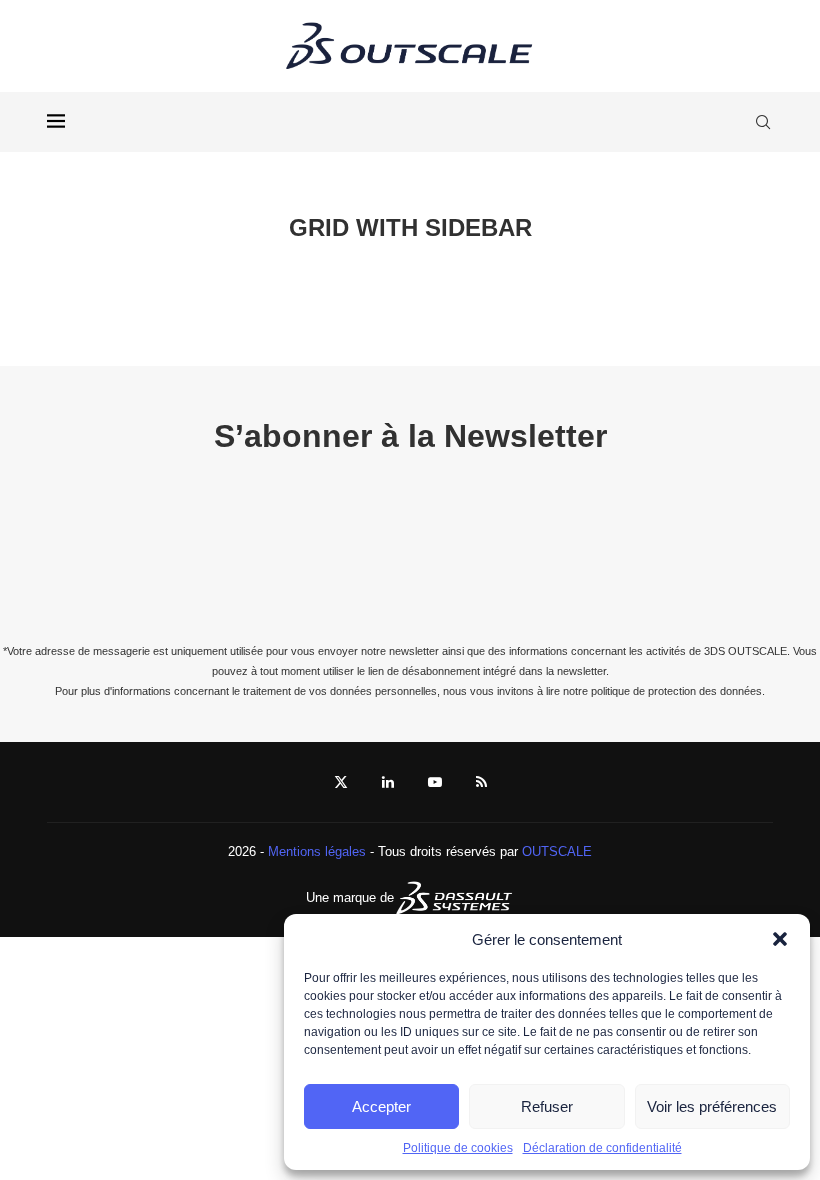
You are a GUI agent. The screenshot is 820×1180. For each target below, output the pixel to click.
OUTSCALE (557, 851)
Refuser (547, 1106)
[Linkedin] (388, 782)
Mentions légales (317, 851)
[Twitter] (341, 782)
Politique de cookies (458, 1148)
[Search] (763, 122)
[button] (780, 939)
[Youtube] (435, 782)
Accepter (381, 1106)
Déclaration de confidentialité (602, 1148)
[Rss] (481, 782)
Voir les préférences (712, 1106)
